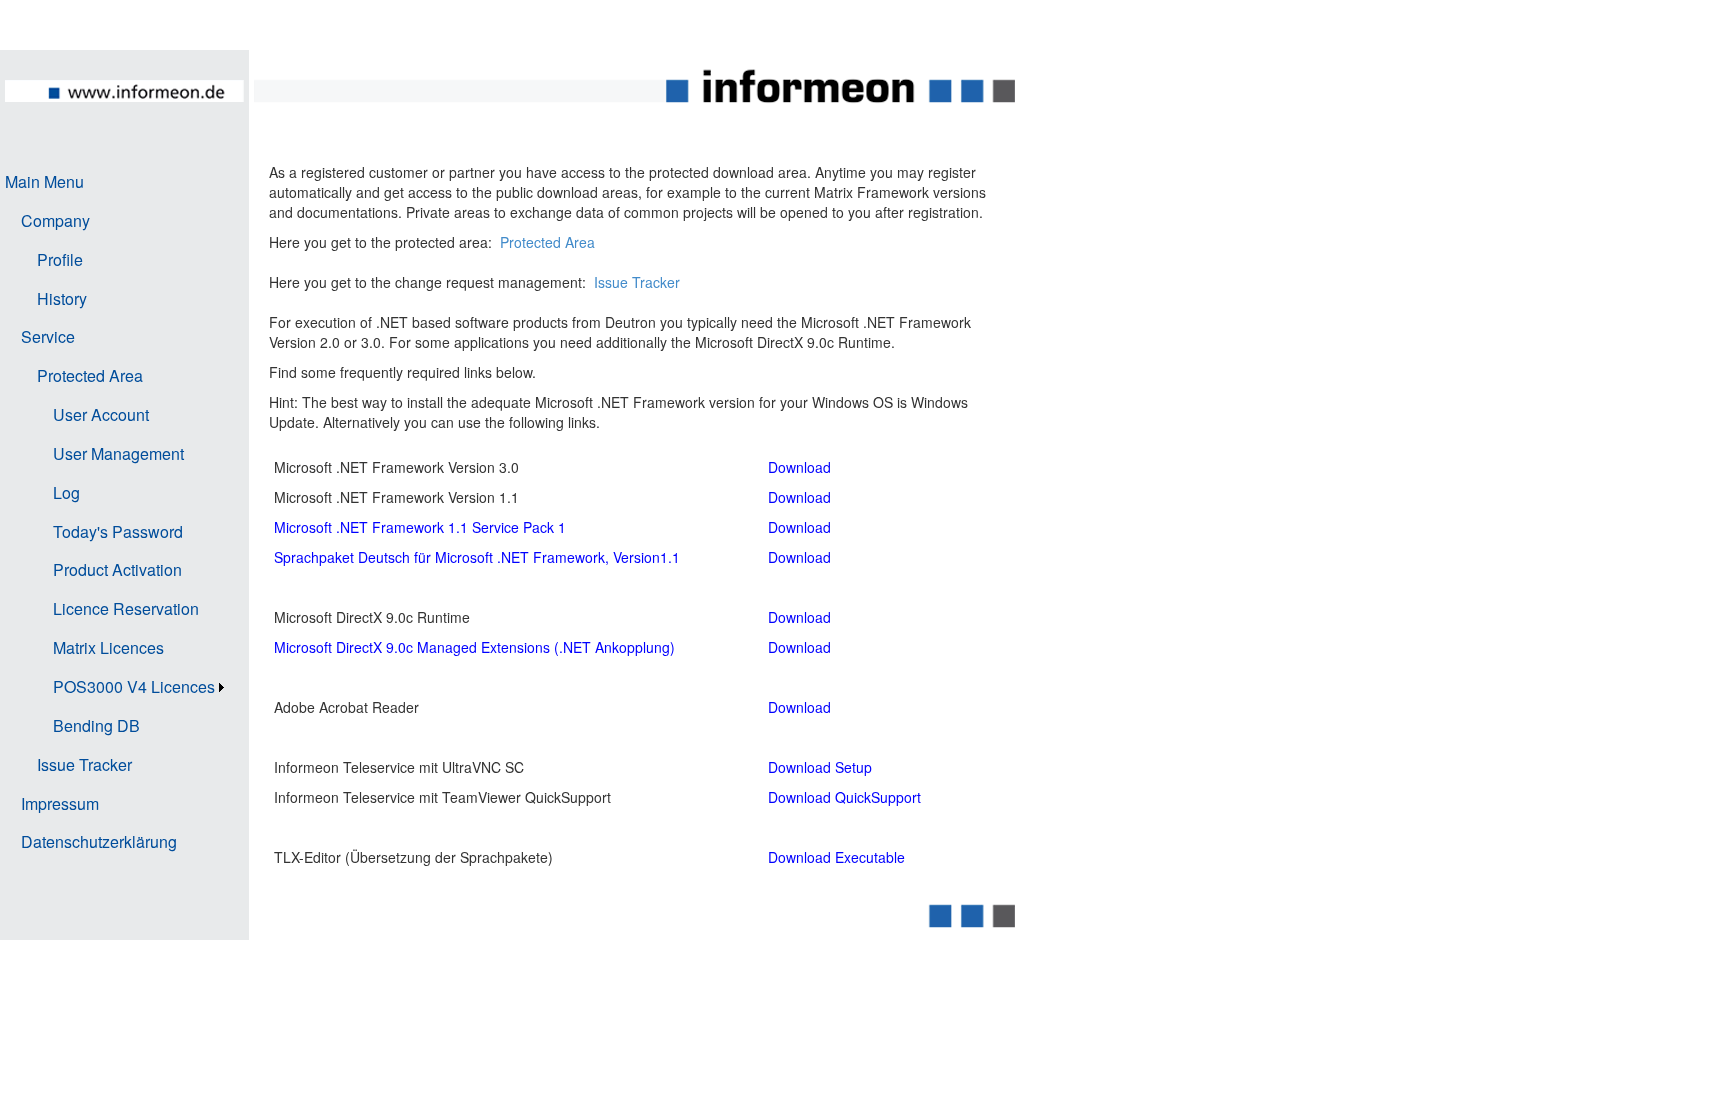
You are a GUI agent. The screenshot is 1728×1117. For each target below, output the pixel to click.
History (62, 298)
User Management (118, 453)
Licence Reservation (126, 608)
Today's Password (118, 531)
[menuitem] (117, 182)
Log (66, 492)
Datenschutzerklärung (99, 841)
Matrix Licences (108, 647)
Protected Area (90, 375)
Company (55, 220)
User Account (101, 414)
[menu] (117, 512)
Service (48, 336)
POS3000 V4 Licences (134, 686)
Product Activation (117, 569)
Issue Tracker (84, 764)
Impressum (60, 803)
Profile (60, 259)
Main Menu (44, 181)
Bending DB (96, 725)
